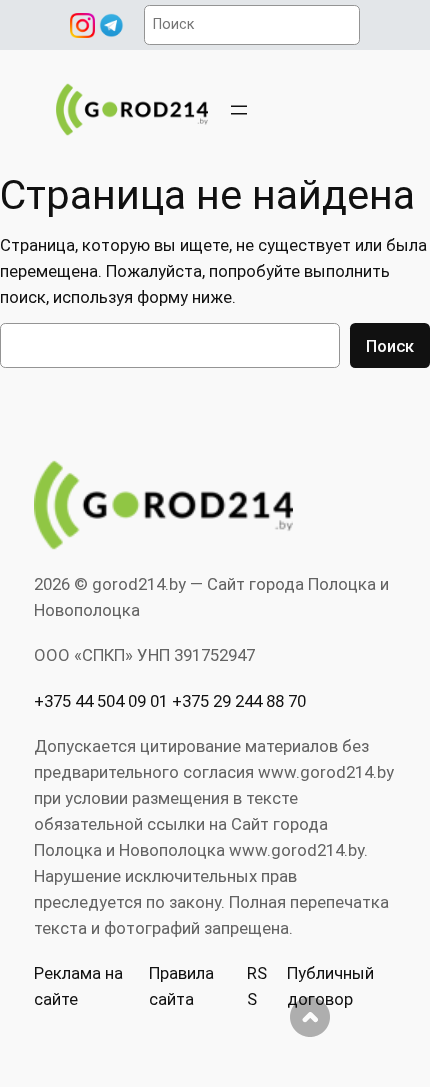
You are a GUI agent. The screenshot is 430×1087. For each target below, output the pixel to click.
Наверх (310, 1017)
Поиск (390, 346)
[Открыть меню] (239, 110)
